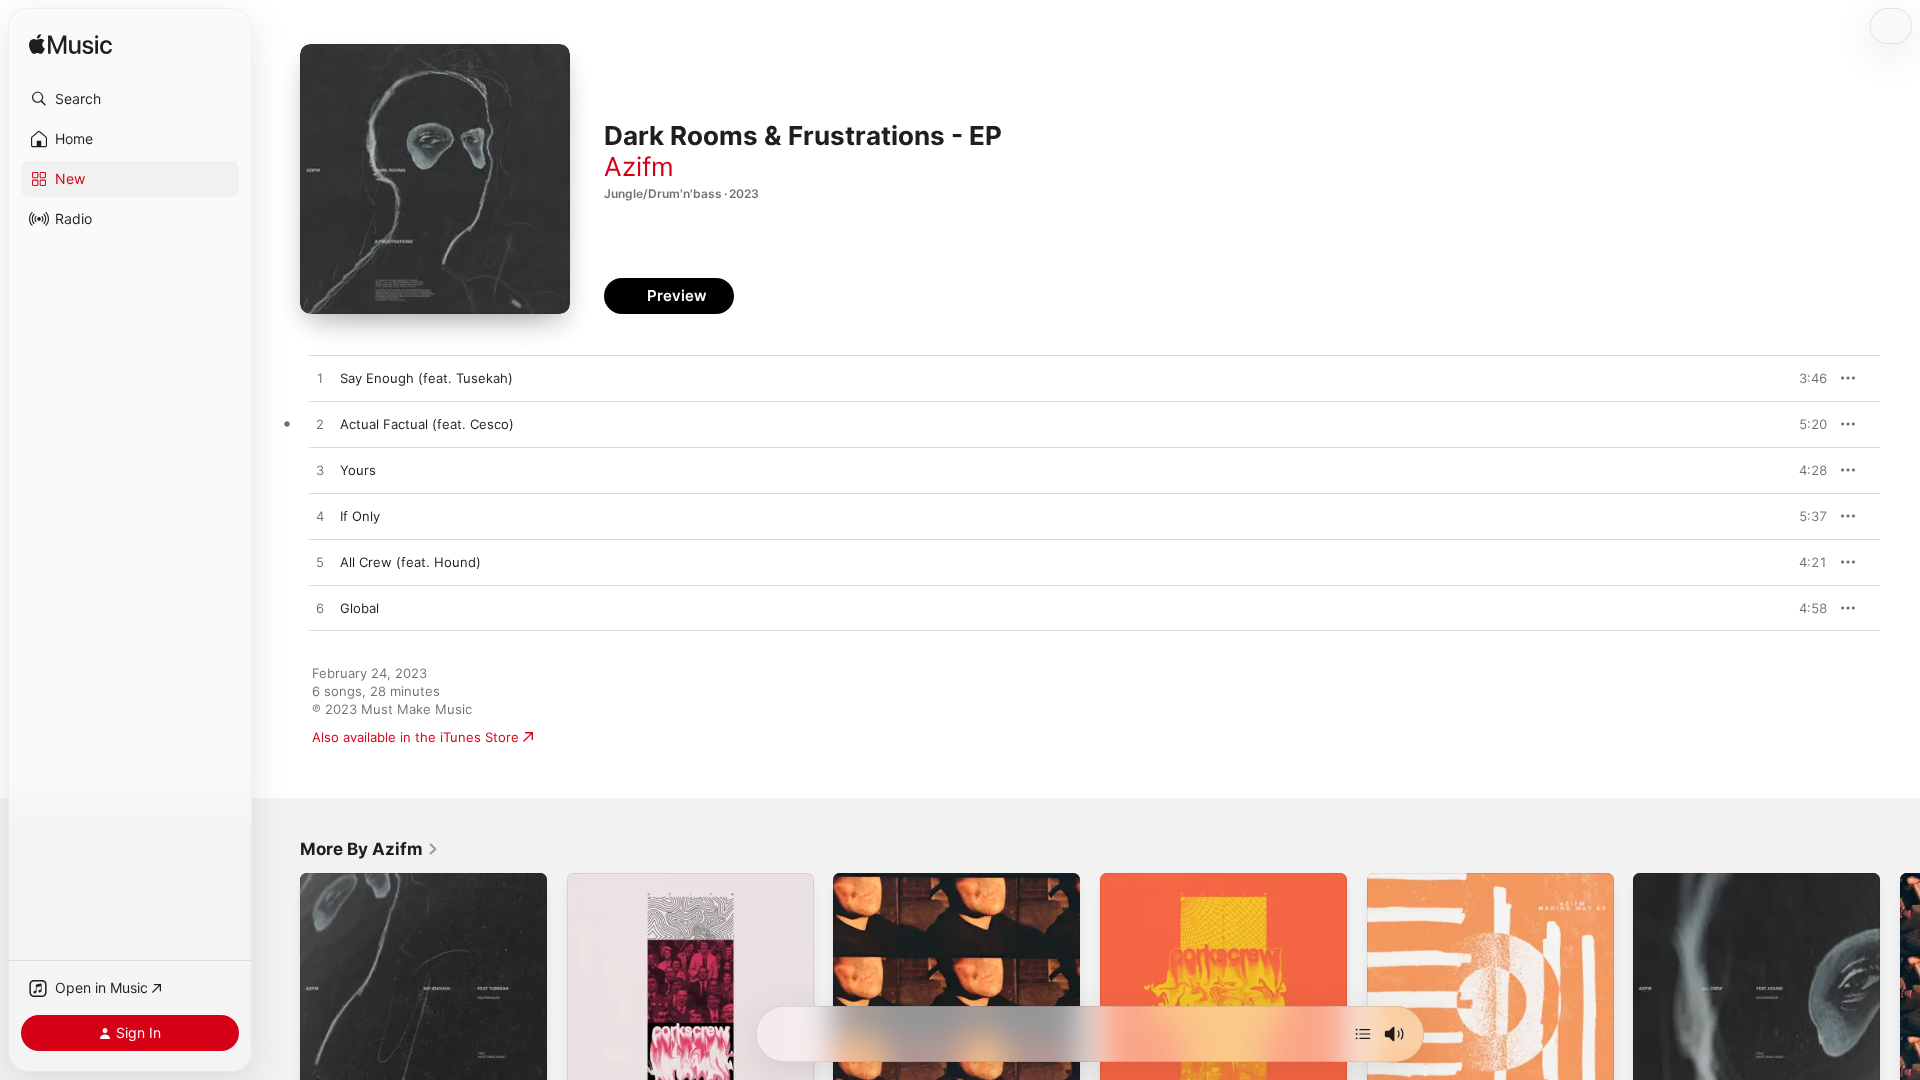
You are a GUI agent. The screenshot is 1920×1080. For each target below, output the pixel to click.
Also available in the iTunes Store (415, 737)
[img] (70, 45)
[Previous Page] (280, 996)
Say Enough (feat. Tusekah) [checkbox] (426, 378)
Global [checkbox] (359, 608)
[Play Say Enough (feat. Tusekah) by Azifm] (320, 379)
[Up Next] (1363, 1034)
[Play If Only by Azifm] (320, 517)
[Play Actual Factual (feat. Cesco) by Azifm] (320, 425)
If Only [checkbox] (360, 516)
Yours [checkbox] (358, 470)
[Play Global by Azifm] (320, 609)
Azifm (639, 166)
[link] (369, 849)
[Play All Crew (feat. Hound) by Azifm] (320, 563)
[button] (130, 99)
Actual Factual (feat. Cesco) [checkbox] (427, 424)
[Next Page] (1900, 996)
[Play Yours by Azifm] (320, 471)
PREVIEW (1805, 378)
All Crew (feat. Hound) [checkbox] (410, 562)
